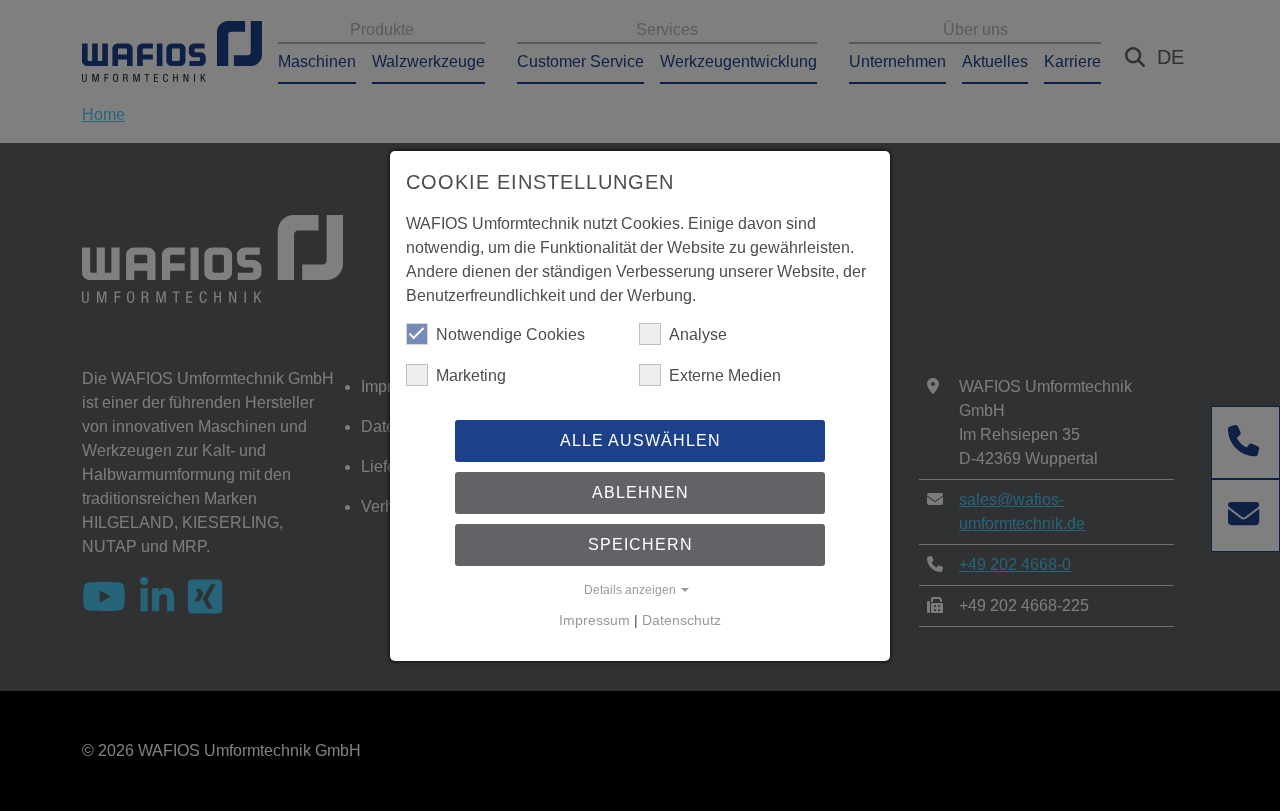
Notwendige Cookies (510, 334)
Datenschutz (681, 620)
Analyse (698, 334)
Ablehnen (640, 492)
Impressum (594, 620)
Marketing (471, 375)
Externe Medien (725, 375)
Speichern (640, 544)
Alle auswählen (640, 440)
